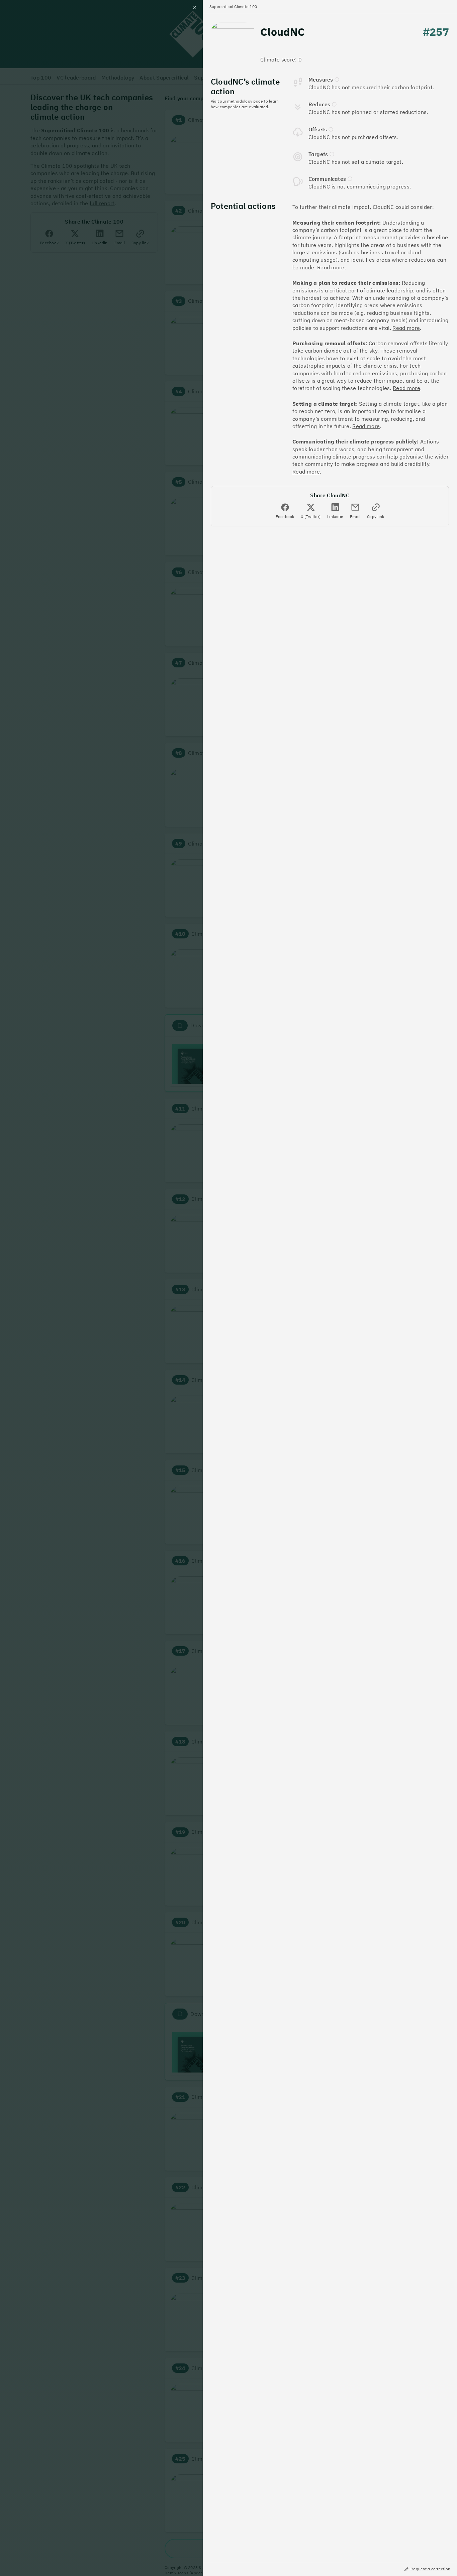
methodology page (245, 101)
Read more (331, 267)
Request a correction (430, 2569)
